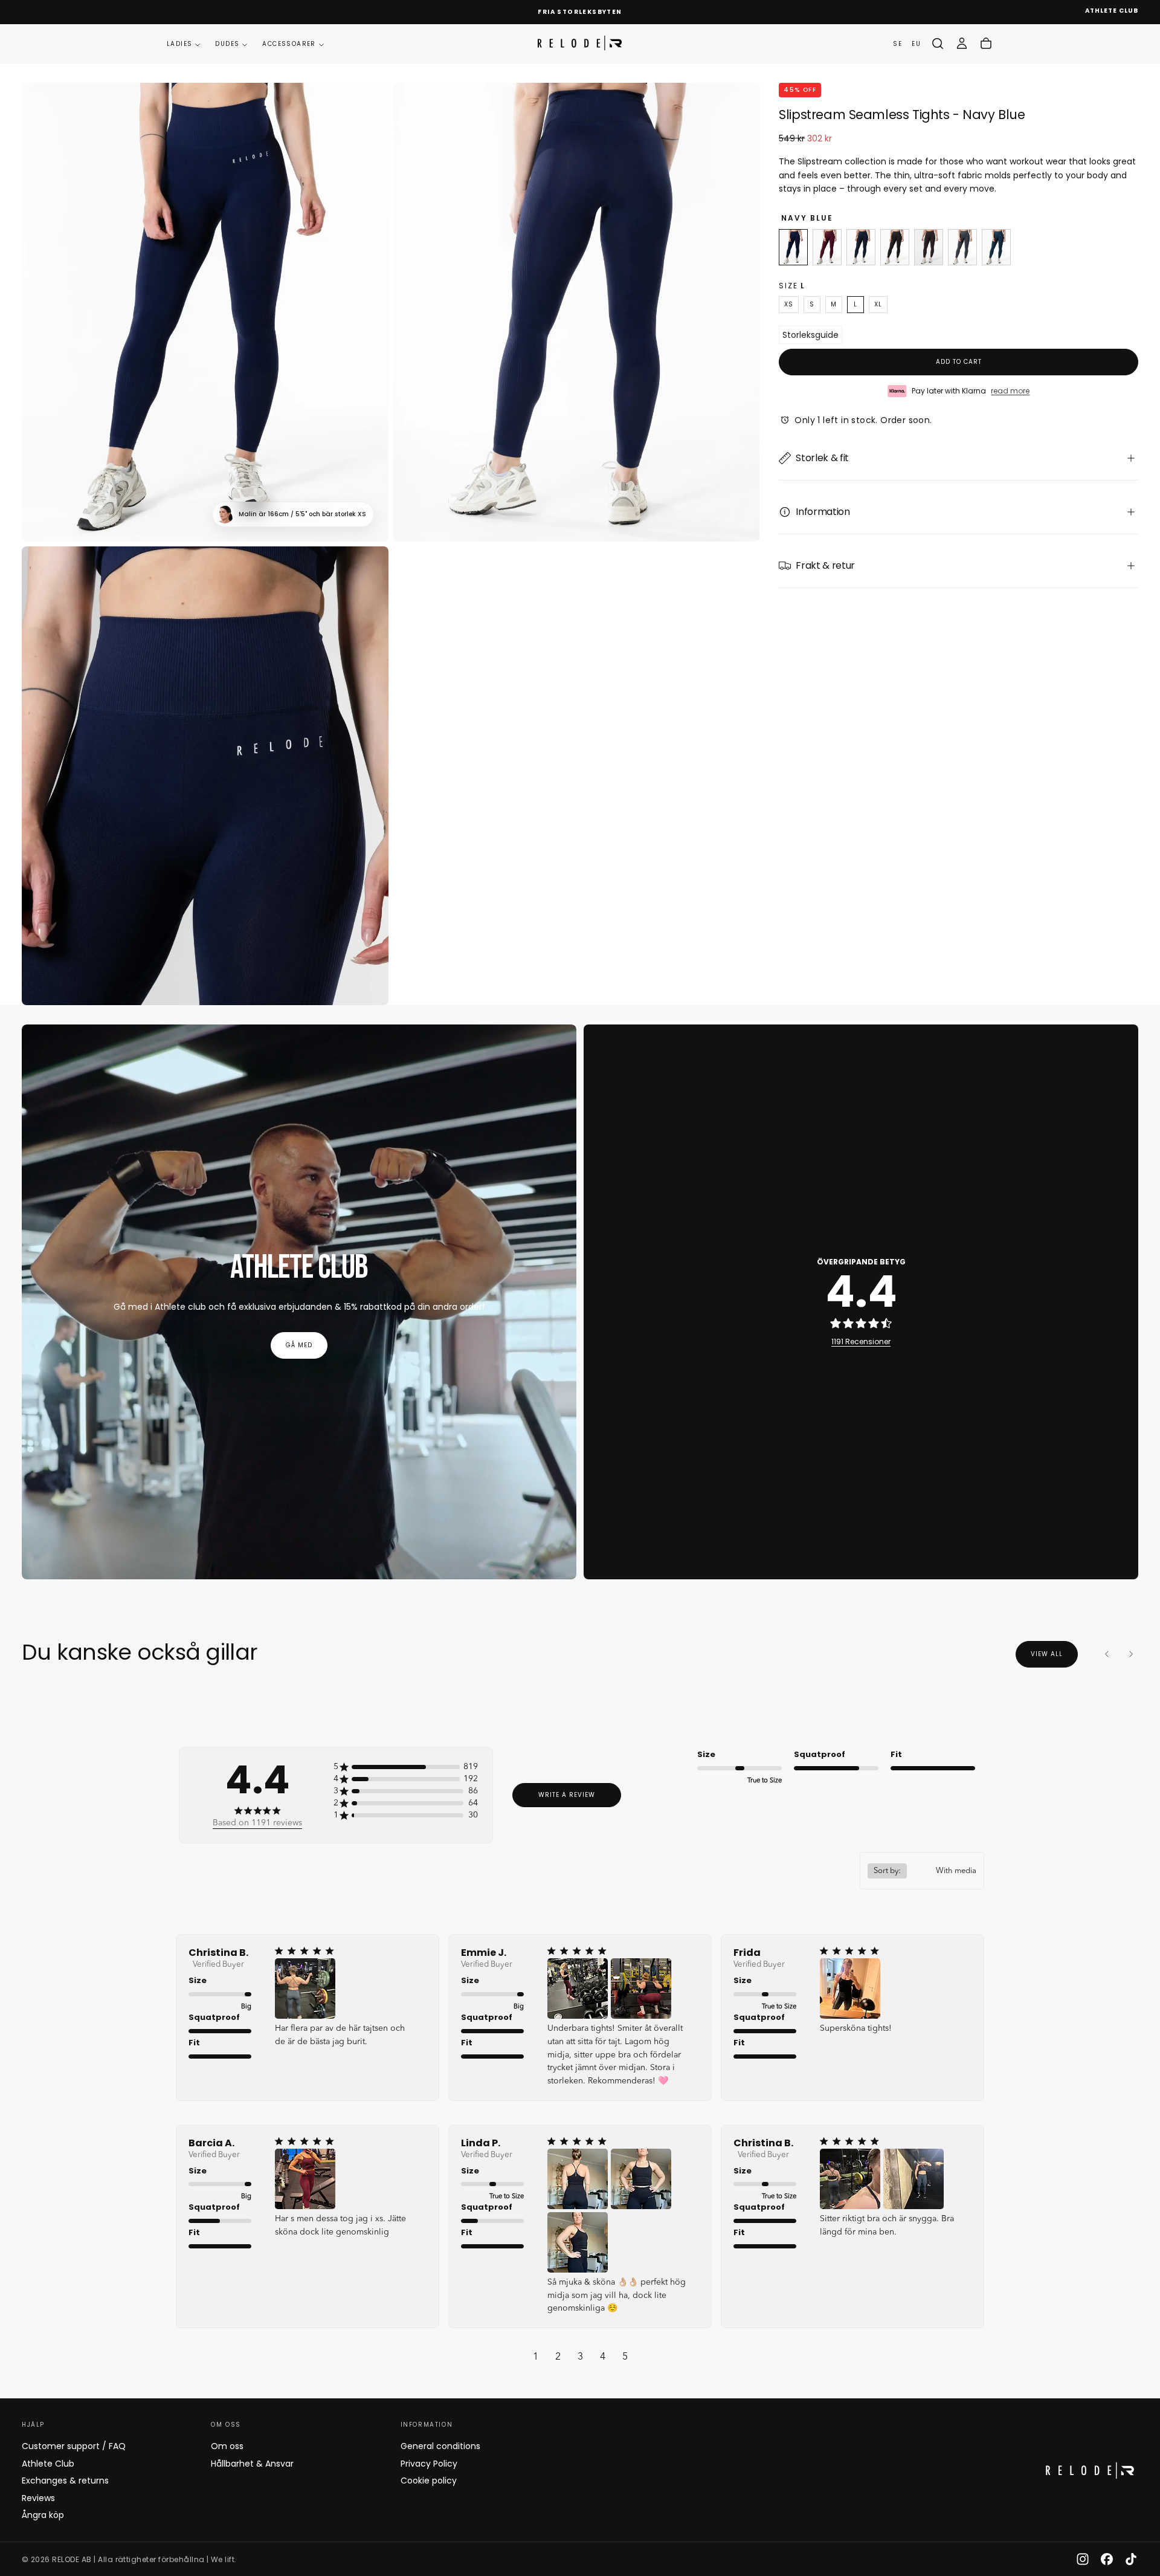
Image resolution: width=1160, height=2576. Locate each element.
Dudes (227, 44)
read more (1010, 391)
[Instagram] (1083, 2559)
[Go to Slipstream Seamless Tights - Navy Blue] (793, 247)
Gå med (299, 1345)
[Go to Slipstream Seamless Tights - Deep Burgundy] (929, 247)
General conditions (440, 2446)
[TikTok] (1131, 2559)
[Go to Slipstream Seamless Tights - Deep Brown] (895, 247)
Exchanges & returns (65, 2481)
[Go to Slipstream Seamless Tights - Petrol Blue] (996, 247)
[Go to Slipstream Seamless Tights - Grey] (962, 247)
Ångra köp (43, 2515)
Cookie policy (429, 2481)
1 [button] (536, 2357)
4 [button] (603, 2357)
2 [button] (558, 2357)
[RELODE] (1090, 2471)
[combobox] (922, 1871)
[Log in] (962, 44)
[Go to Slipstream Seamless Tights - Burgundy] (827, 247)
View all (1047, 1654)
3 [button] (580, 2357)
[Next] (1131, 1654)
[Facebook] (1107, 2559)
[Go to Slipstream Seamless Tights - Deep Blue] (861, 247)
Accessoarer (289, 44)
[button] (938, 44)
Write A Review (567, 1795)
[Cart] (986, 44)
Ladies (179, 44)
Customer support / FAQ (74, 2446)
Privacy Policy (429, 2464)
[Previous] (1107, 1654)
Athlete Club (48, 2464)
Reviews (38, 2498)
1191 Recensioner (861, 1341)
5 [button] (625, 2357)
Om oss (227, 2446)
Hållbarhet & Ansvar (252, 2464)
